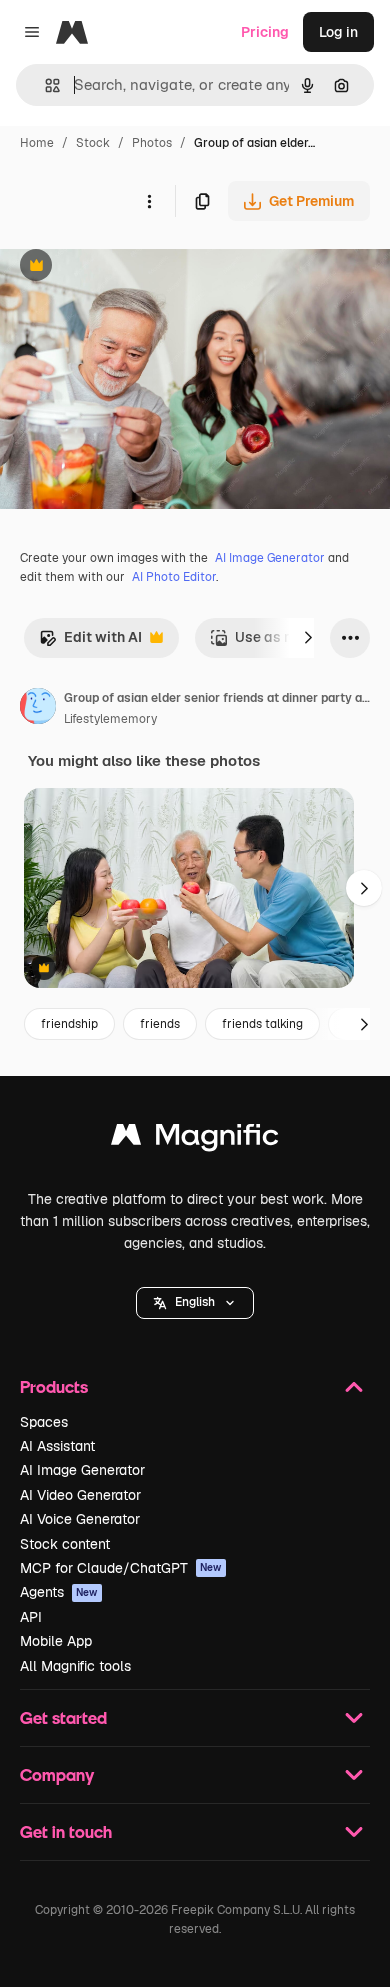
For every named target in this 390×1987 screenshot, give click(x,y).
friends (160, 1024)
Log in (338, 32)
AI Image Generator (270, 558)
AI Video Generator (80, 1495)
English (195, 1302)
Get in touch (66, 1831)
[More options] (149, 201)
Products (54, 1386)
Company (57, 1774)
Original (128, 267)
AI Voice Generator (80, 1519)
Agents (59, 1592)
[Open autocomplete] (44, 85)
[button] (195, 1303)
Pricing (265, 32)
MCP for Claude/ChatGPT (121, 1568)
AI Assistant (57, 1446)
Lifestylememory (110, 719)
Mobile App (56, 1641)
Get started (63, 1717)
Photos (152, 143)
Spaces (44, 1422)
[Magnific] (195, 1139)
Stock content (65, 1544)
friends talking (262, 1024)
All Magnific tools (75, 1666)
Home (37, 143)
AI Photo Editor (174, 577)
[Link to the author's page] (38, 709)
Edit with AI (90, 642)
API (31, 1617)
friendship (69, 1024)
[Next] (308, 638)
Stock (93, 143)
